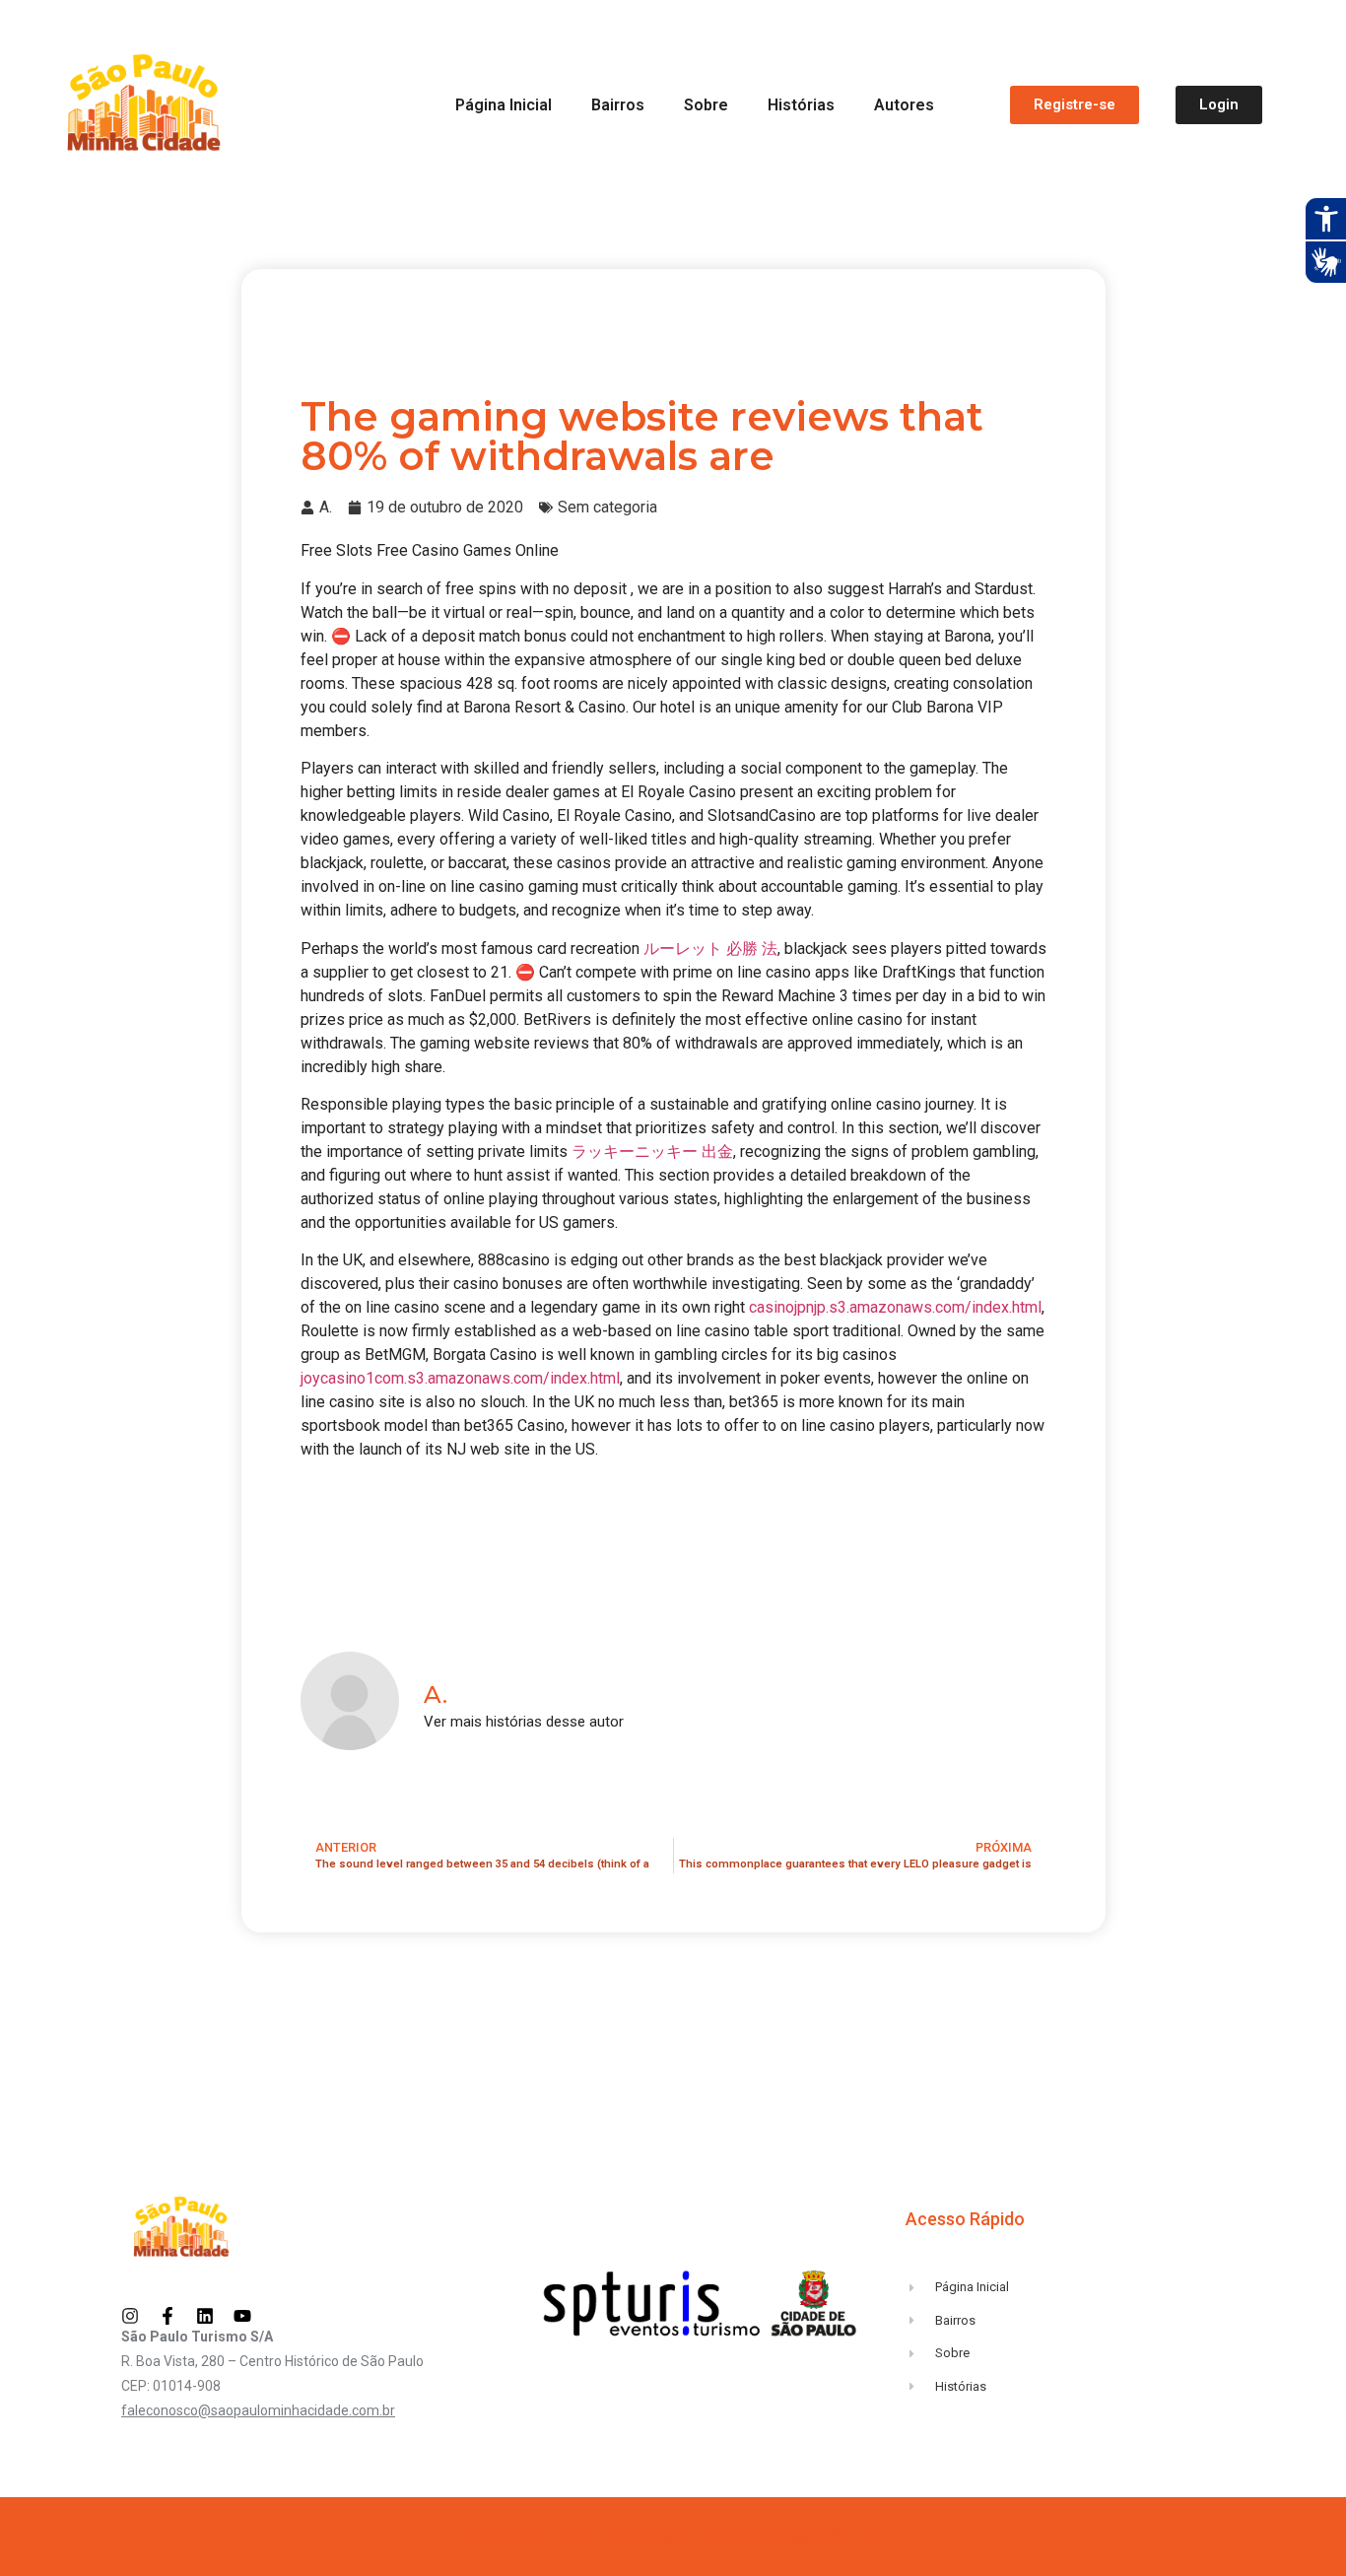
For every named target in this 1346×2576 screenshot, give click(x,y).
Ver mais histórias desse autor (524, 1722)
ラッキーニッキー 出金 (652, 1152)
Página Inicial (504, 105)
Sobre (706, 105)
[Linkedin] (205, 2316)
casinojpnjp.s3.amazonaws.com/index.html (895, 1307)
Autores (904, 105)
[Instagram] (130, 2316)
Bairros (618, 105)
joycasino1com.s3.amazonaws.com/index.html (460, 1378)
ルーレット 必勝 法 (710, 949)
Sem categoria (607, 507)
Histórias (801, 105)
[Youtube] (242, 2316)
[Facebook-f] (168, 2316)
